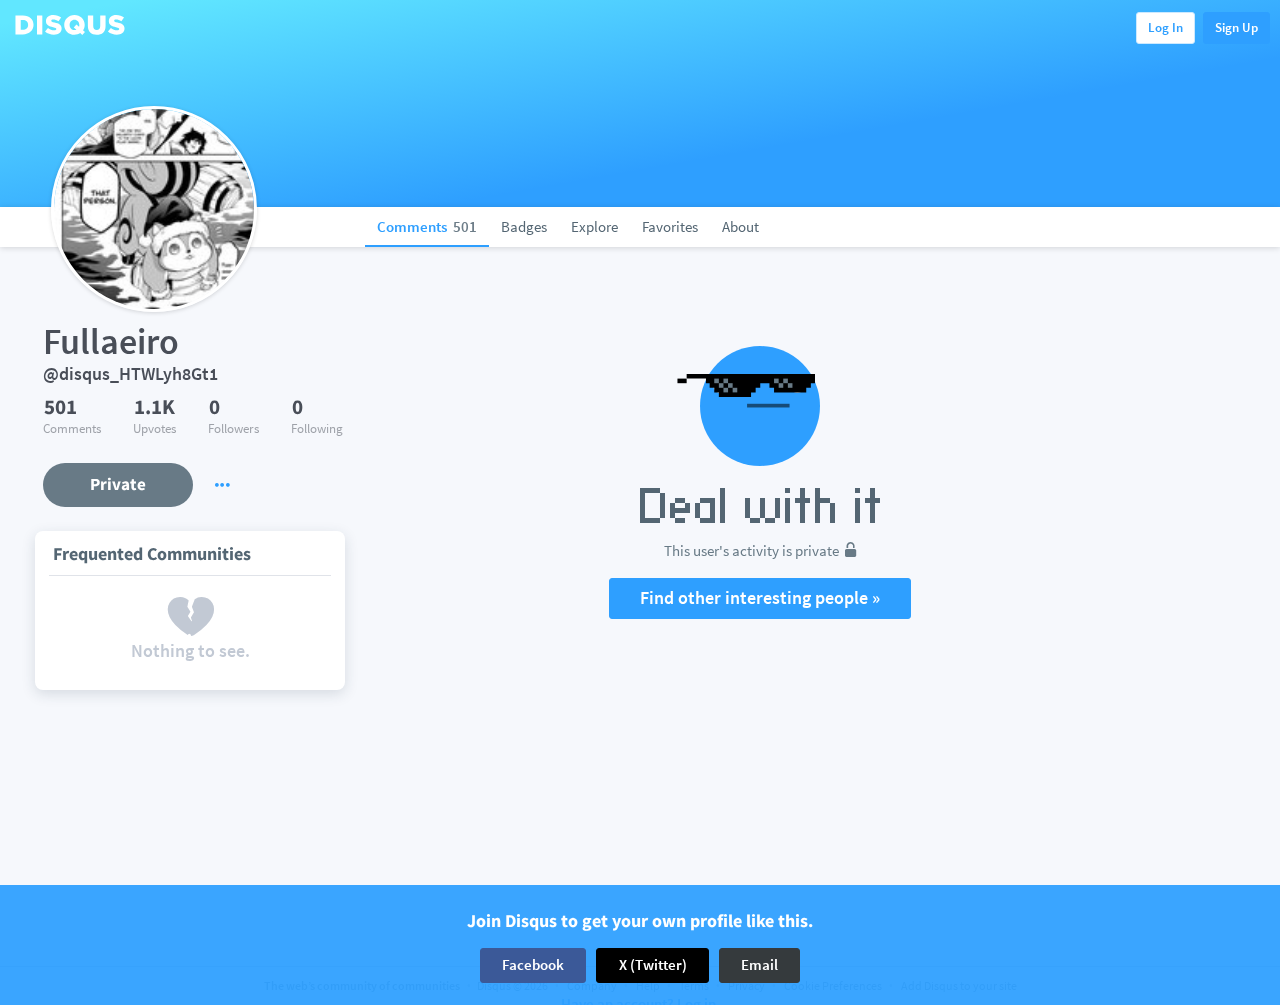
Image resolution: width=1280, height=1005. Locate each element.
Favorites (670, 226)
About (740, 226)
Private (118, 484)
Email (759, 964)
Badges (524, 226)
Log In (1165, 27)
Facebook (533, 964)
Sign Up (1236, 27)
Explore (594, 226)
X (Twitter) (653, 964)
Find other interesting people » (760, 597)
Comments (427, 226)
